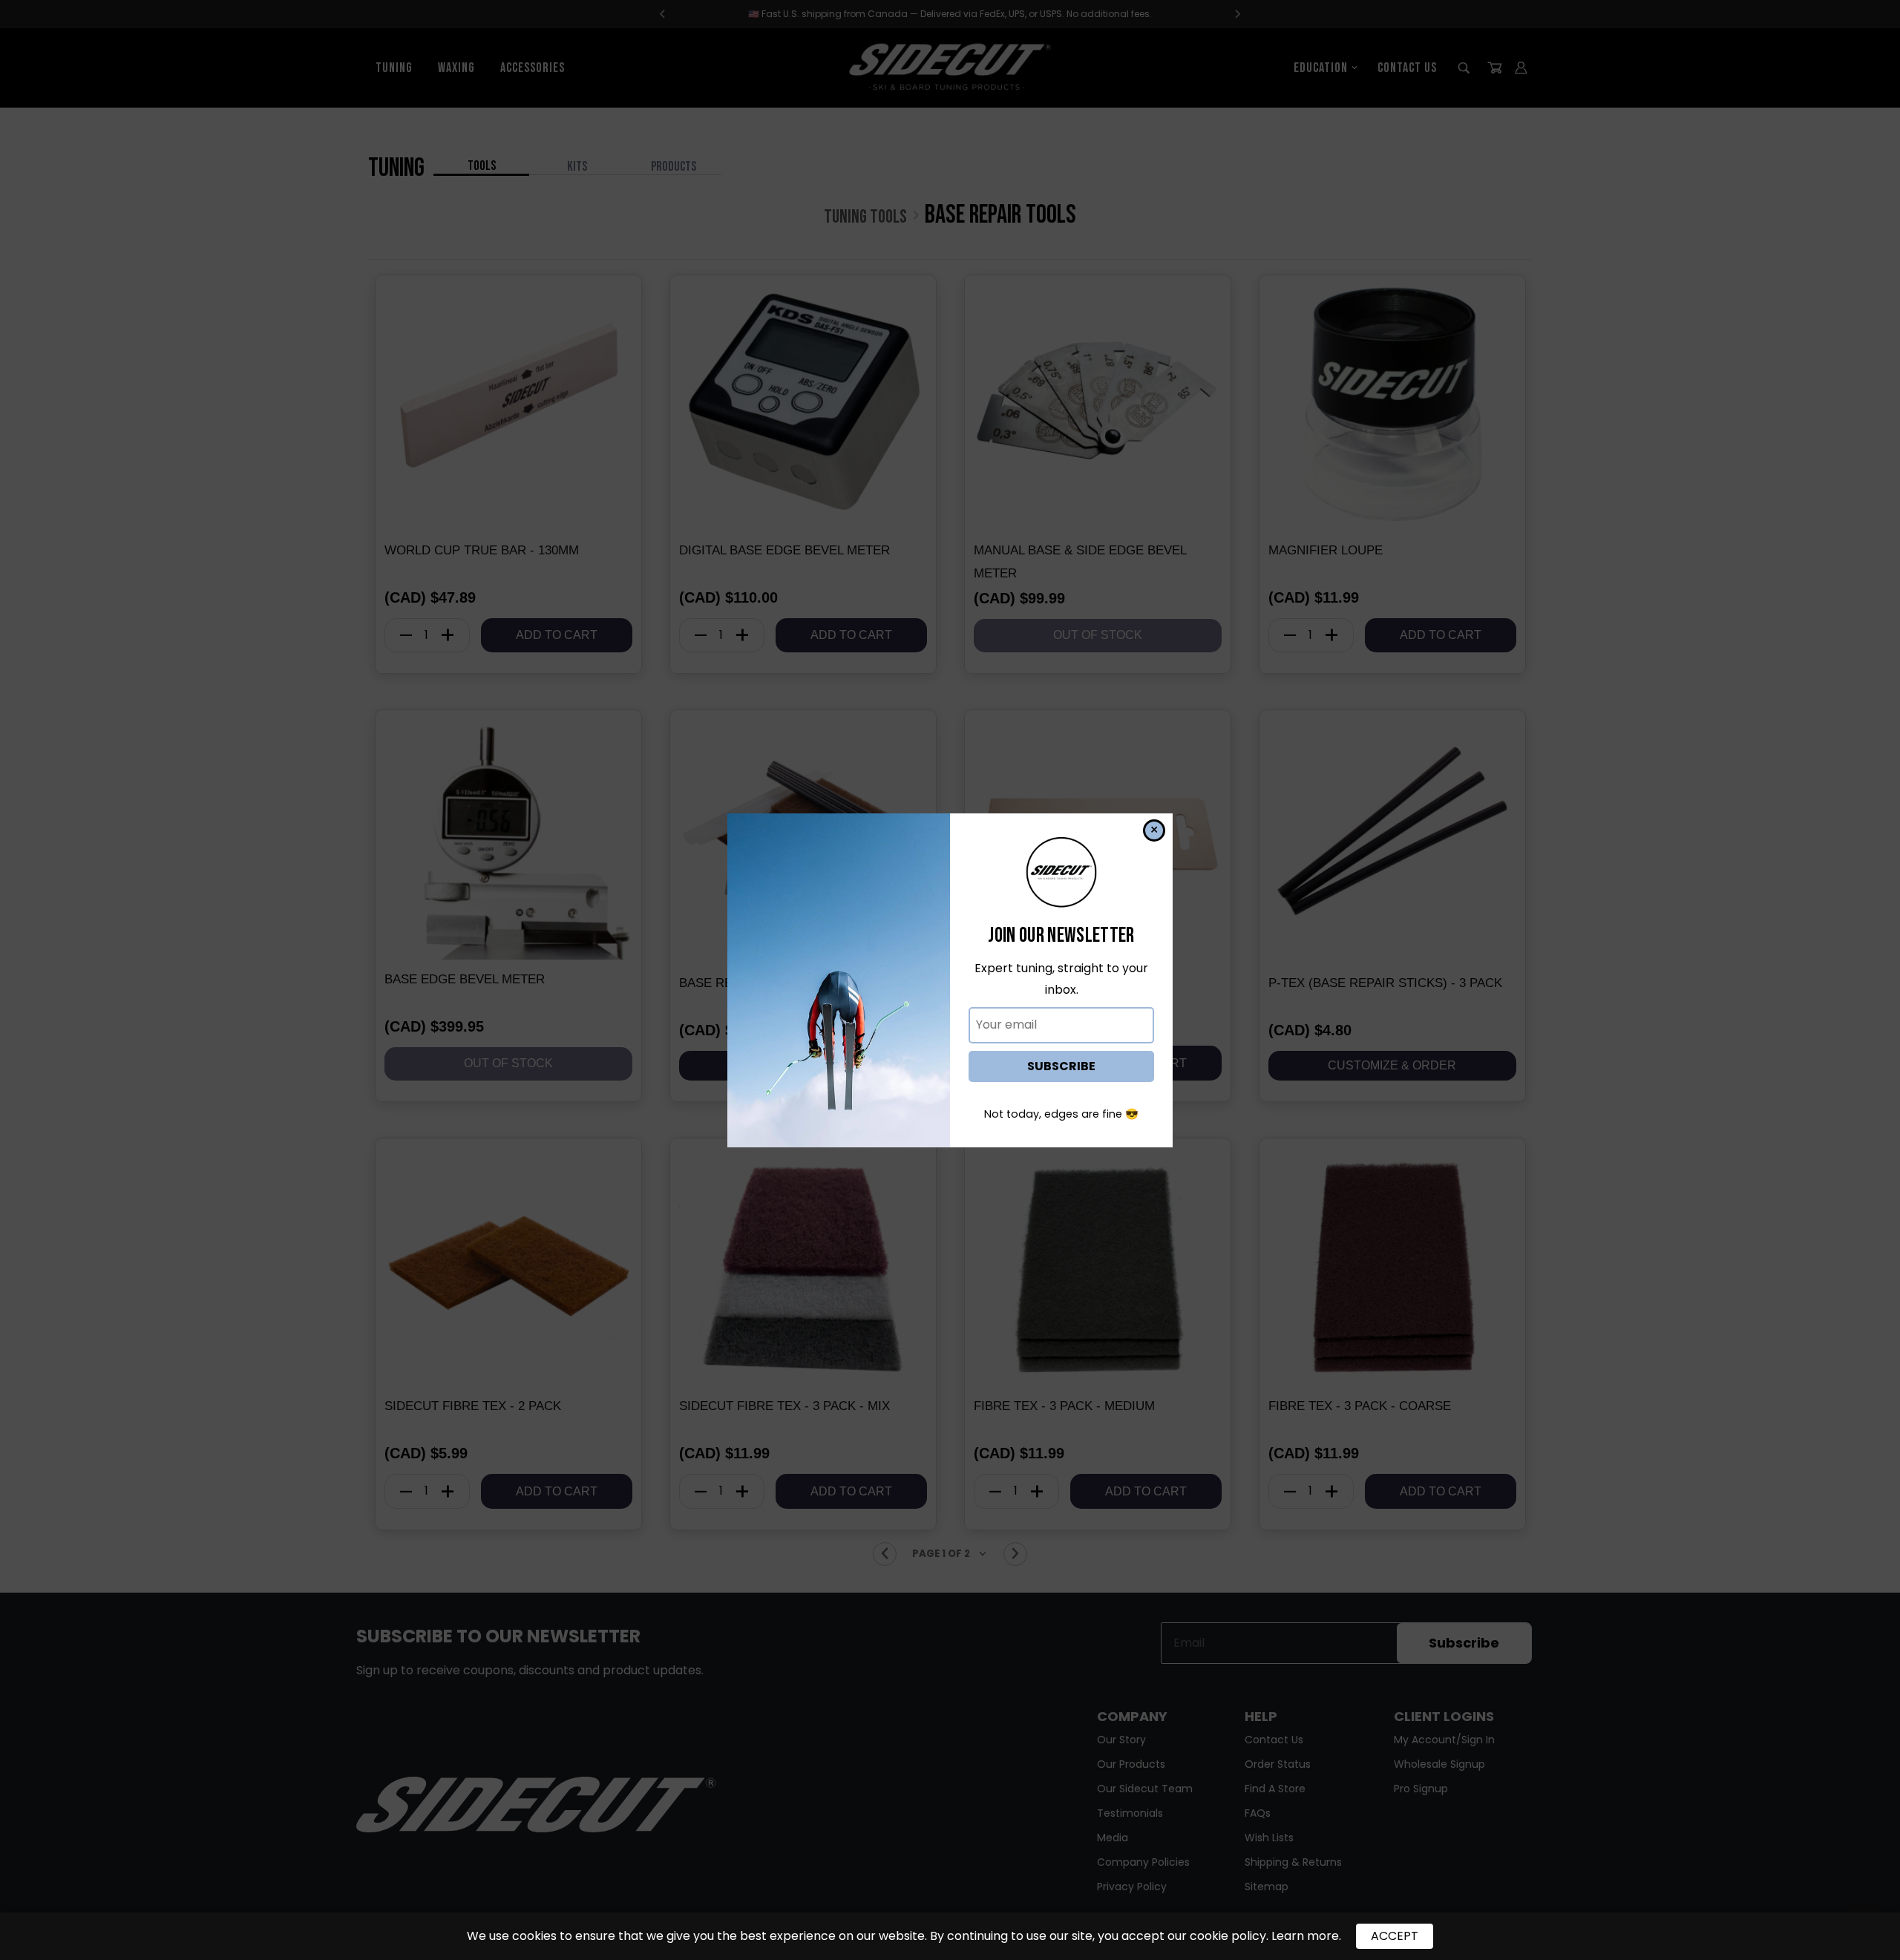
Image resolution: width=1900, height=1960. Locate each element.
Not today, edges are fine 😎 (1061, 1114)
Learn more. (1306, 1936)
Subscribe (1061, 1066)
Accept (1395, 1936)
